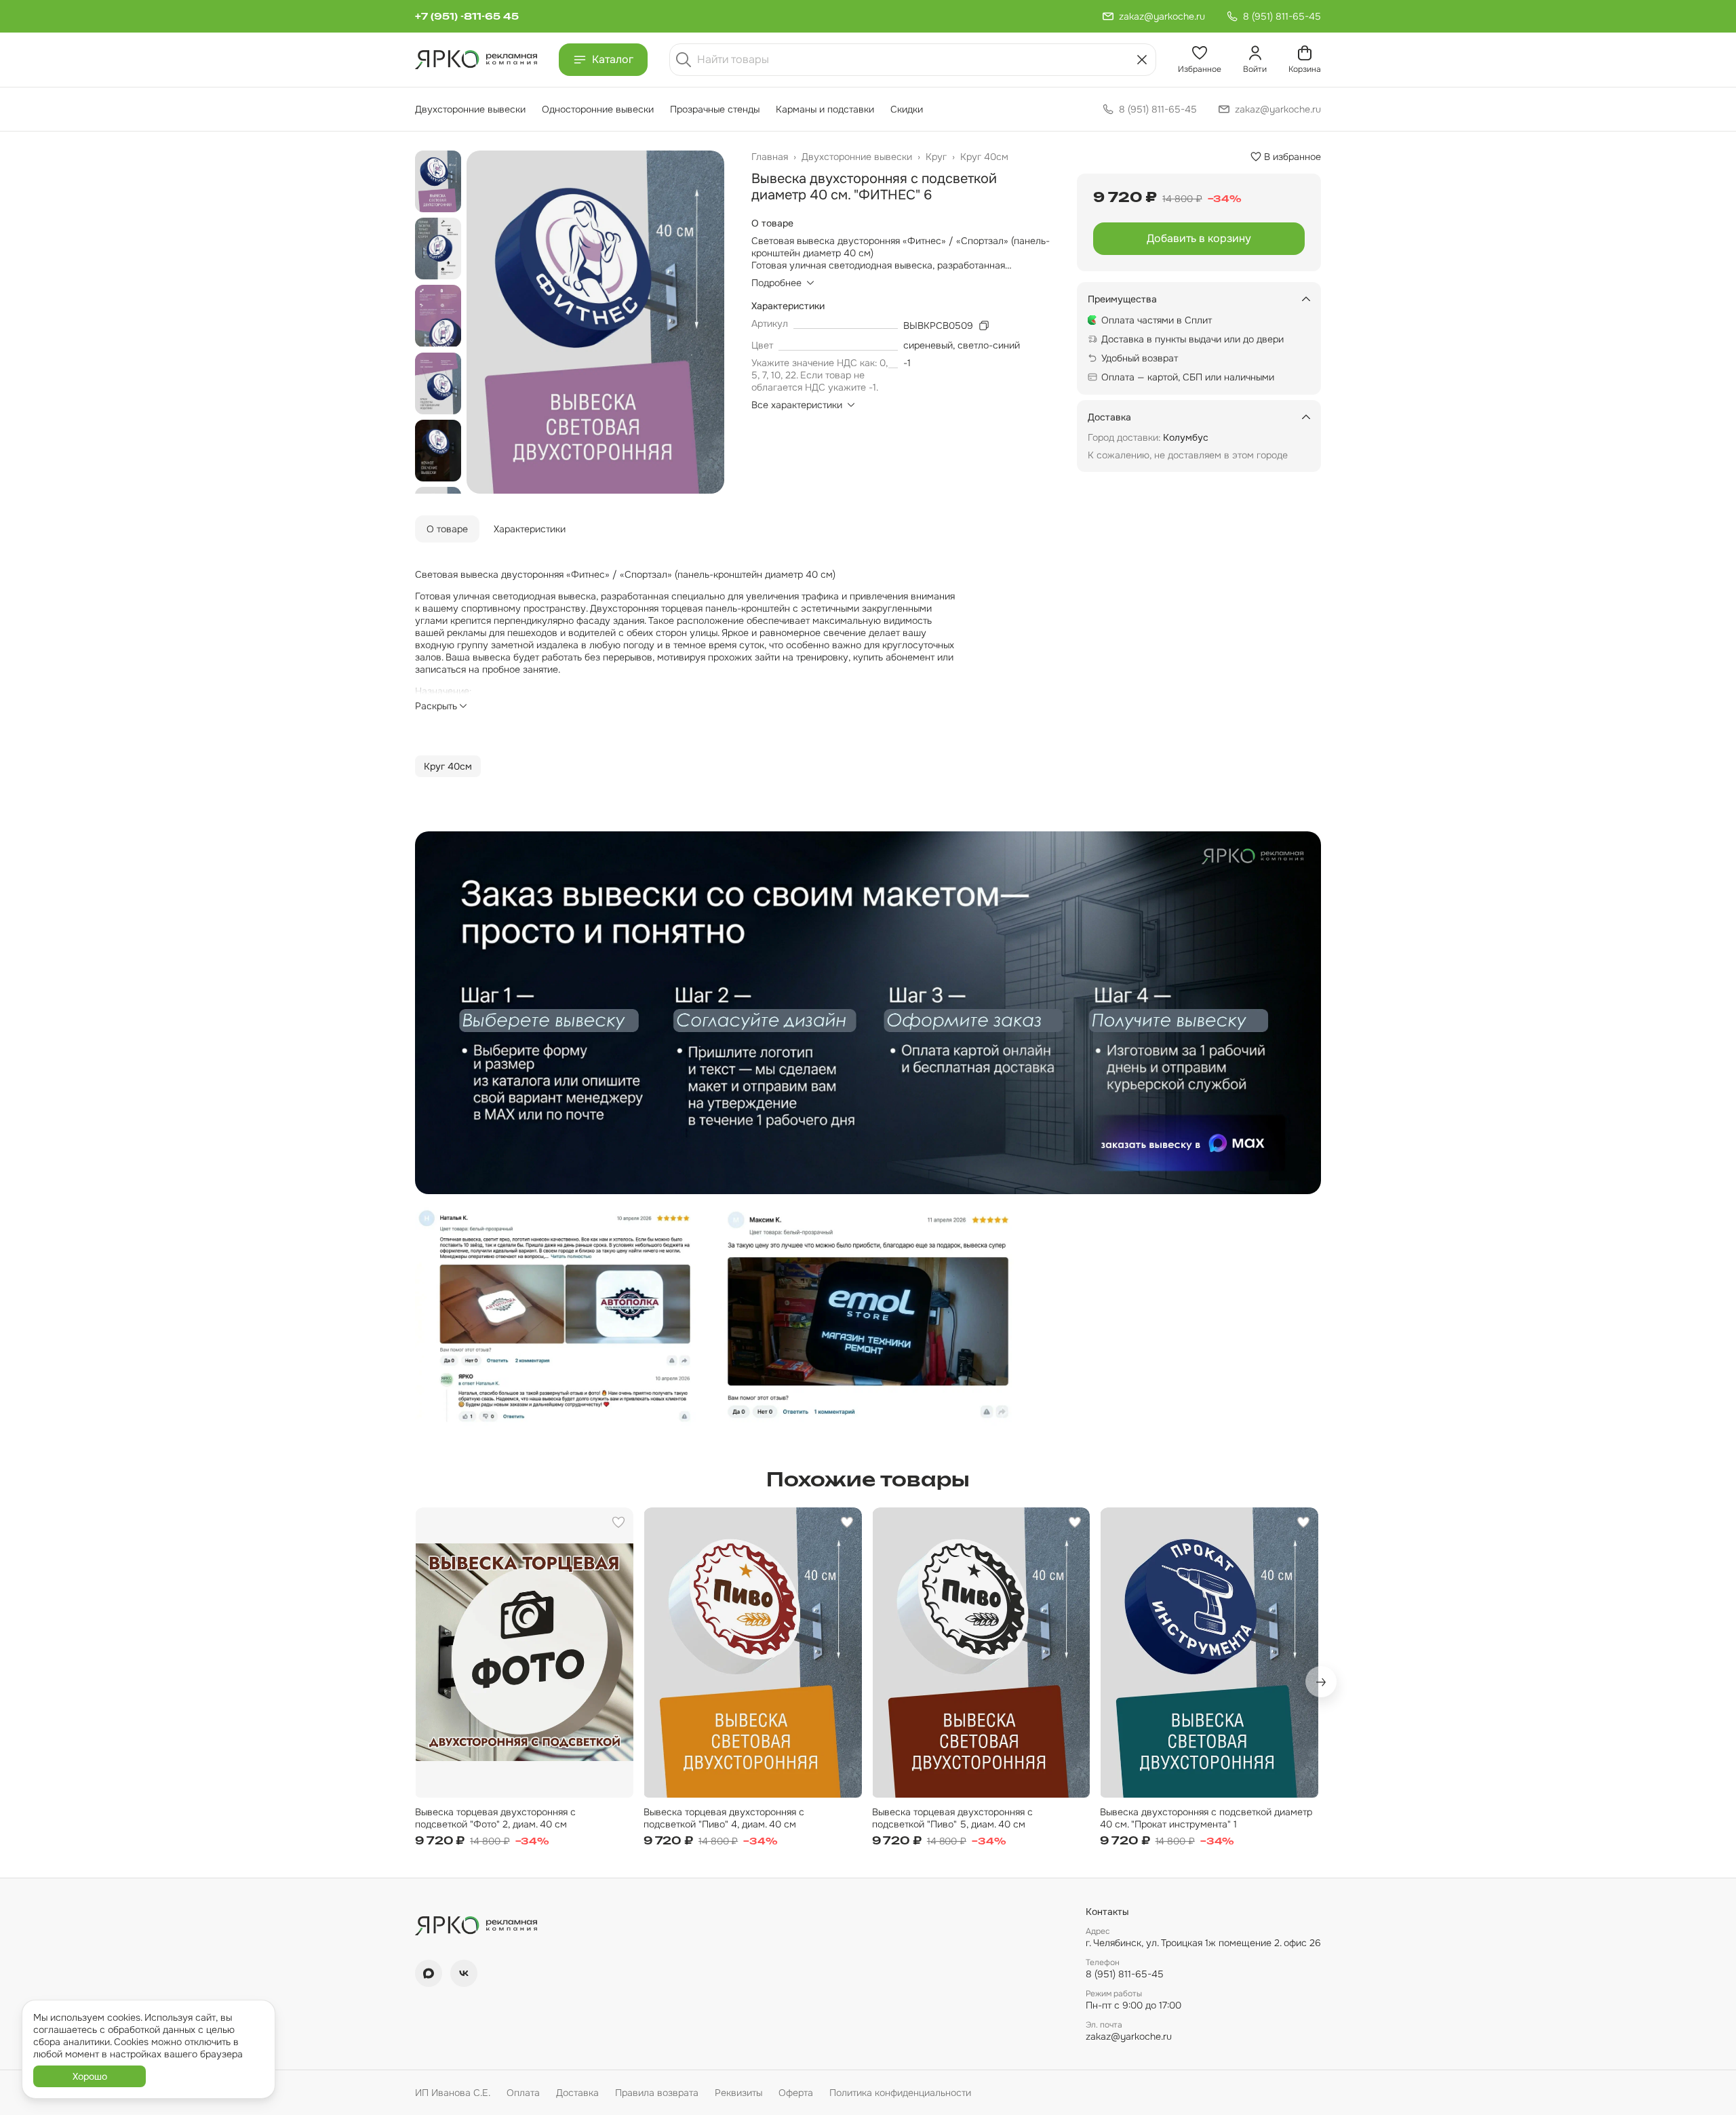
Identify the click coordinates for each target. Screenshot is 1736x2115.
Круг (936, 157)
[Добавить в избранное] (618, 1522)
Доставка (577, 2093)
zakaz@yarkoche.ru (1129, 2036)
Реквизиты (738, 2093)
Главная (770, 157)
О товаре (447, 529)
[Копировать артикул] (984, 325)
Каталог (613, 59)
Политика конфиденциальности (900, 2093)
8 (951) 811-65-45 (1125, 1974)
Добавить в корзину (1199, 238)
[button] (1200, 60)
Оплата (523, 2093)
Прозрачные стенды (715, 109)
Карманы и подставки (825, 109)
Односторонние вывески (598, 109)
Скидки (907, 109)
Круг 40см (984, 157)
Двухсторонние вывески (470, 109)
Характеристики (530, 529)
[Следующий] (1321, 1682)
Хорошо (90, 2076)
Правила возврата (657, 2093)
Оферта (796, 2093)
